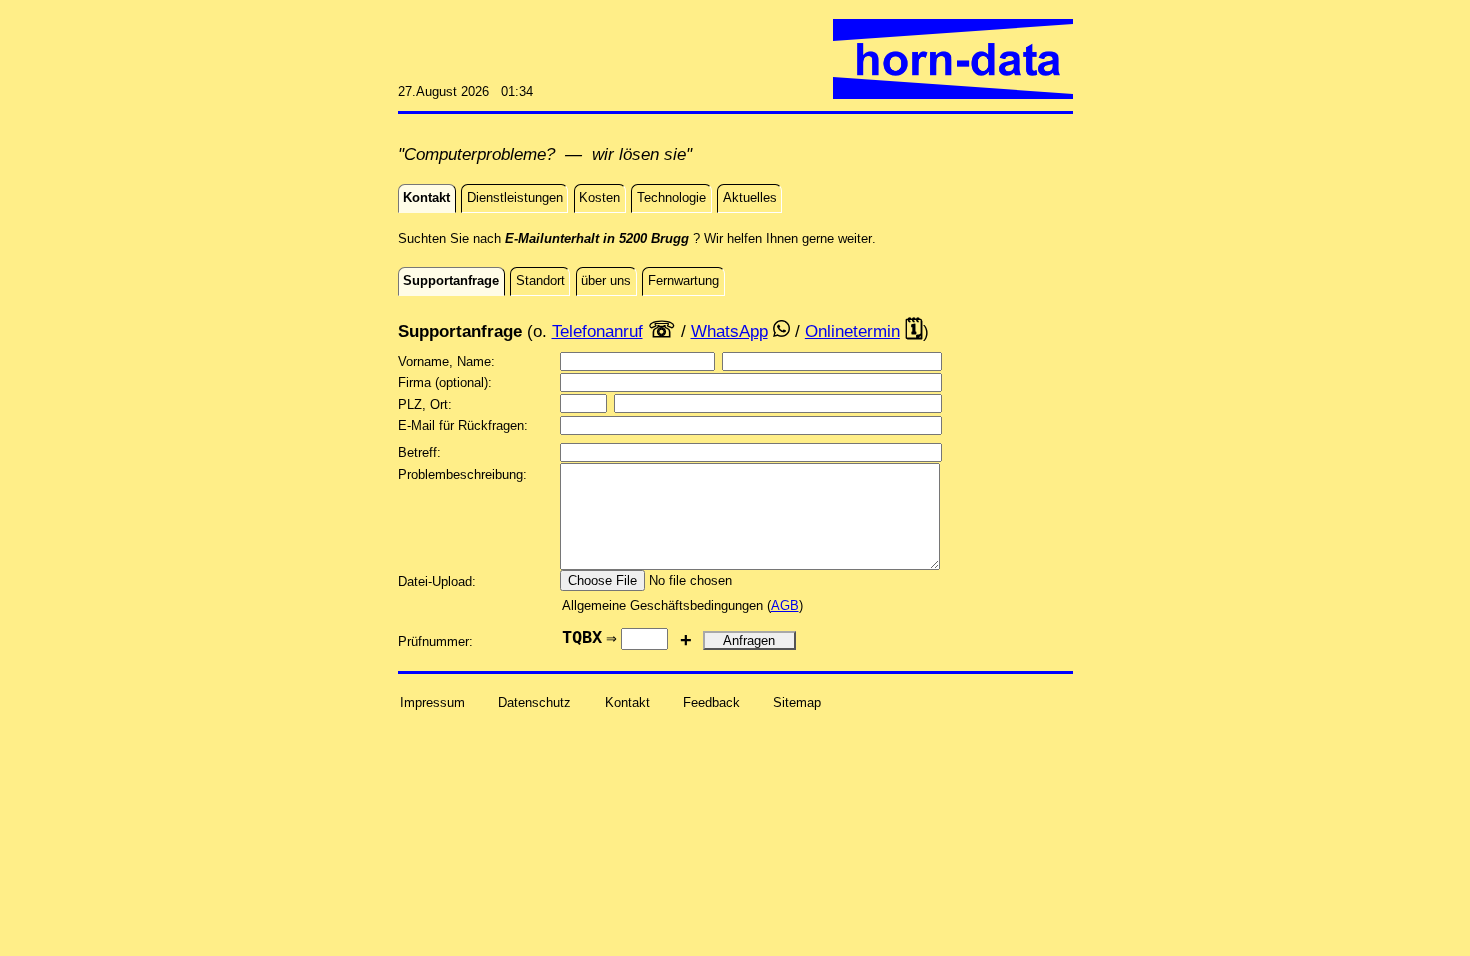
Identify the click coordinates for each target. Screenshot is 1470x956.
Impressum (432, 702)
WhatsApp (729, 331)
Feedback (711, 702)
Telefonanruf (597, 331)
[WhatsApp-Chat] (781, 331)
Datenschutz (534, 702)
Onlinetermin (852, 331)
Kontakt (627, 702)
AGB (785, 605)
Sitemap (797, 702)
